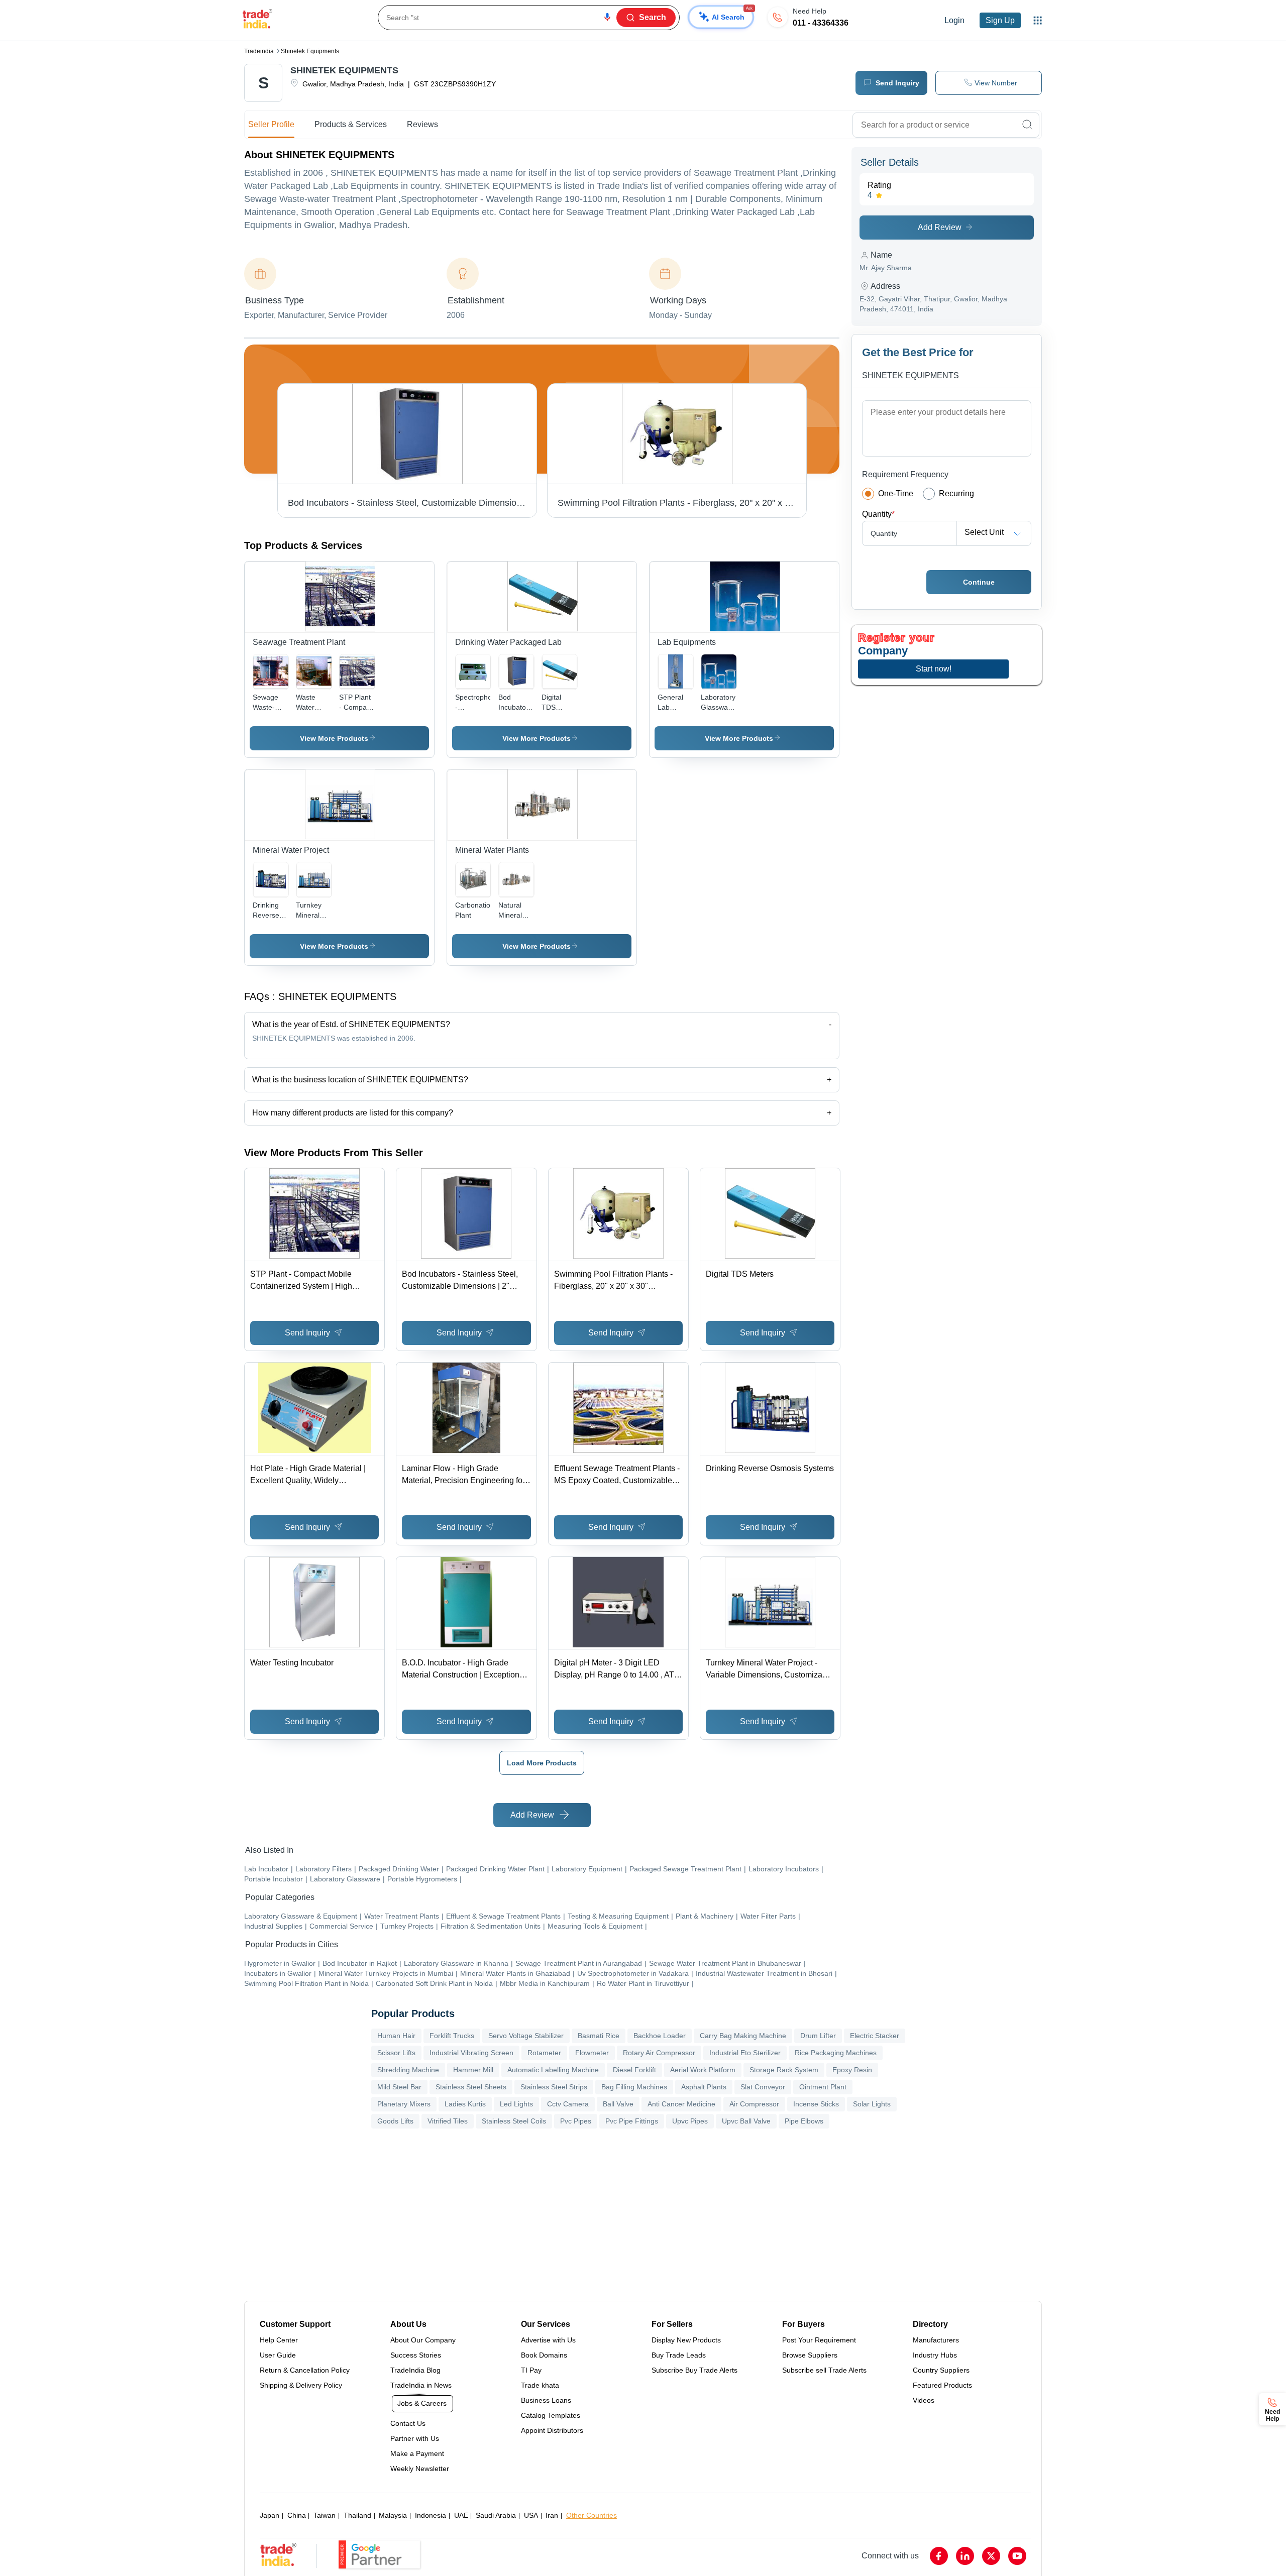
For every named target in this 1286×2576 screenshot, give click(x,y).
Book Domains (544, 2355)
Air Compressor (754, 2104)
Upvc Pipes (690, 2121)
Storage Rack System (784, 2070)
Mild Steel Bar (399, 2087)
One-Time (896, 493)
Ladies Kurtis (465, 2104)
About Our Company (423, 2340)
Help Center (279, 2340)
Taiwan (325, 2515)
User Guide (278, 2355)
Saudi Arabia (496, 2515)
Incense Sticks (816, 2104)
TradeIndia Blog (415, 2370)
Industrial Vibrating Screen (471, 2053)
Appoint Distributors (552, 2430)
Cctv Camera (568, 2104)
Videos (924, 2400)
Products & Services (351, 124)
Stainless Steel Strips (554, 2087)
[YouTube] (1017, 2556)
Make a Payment (417, 2453)
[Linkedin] (965, 2556)
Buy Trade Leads (679, 2355)
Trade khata (540, 2385)
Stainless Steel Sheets (471, 2087)
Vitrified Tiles (448, 2121)
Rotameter (544, 2053)
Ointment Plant (823, 2087)
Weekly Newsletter (420, 2469)
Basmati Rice (599, 2036)
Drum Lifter (818, 2036)
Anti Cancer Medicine (681, 2104)
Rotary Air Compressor (659, 2053)
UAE (461, 2515)
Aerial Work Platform (703, 2070)
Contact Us (408, 2423)
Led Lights (516, 2104)
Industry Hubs (935, 2355)
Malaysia (393, 2515)
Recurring (956, 493)
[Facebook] (939, 2556)
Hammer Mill (473, 2070)
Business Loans (546, 2400)
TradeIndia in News (421, 2385)
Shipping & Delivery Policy (301, 2385)
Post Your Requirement (819, 2340)
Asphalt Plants (704, 2087)
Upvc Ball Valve (746, 2121)
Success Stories (416, 2355)
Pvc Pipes (576, 2121)
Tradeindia (259, 51)
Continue (979, 582)
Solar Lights (872, 2104)
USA (531, 2515)
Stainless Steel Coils (514, 2121)
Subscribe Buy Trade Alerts (694, 2370)
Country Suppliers (941, 2370)
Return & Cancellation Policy (305, 2370)
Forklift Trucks (452, 2036)
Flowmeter (592, 2053)
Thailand (357, 2515)
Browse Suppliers (810, 2355)
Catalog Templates (551, 2415)
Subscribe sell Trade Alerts (824, 2370)
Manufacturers (936, 2340)
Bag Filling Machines (634, 2087)
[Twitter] (991, 2556)
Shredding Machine (408, 2070)
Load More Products (542, 1763)
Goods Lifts (395, 2121)
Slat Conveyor (763, 2087)
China (297, 2515)
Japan (270, 2515)
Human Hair (396, 2036)
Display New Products (686, 2340)
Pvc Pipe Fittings (632, 2121)
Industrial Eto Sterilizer (745, 2053)
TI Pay (531, 2370)
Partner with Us (415, 2438)
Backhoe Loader (660, 2036)
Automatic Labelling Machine (553, 2070)
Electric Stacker (875, 2036)
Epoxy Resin (852, 2070)
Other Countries (592, 2515)
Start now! (934, 669)
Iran (552, 2515)
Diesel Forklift (634, 2070)
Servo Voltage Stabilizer (526, 2036)
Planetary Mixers (404, 2104)
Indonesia (431, 2515)
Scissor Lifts (396, 2053)
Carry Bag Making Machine (743, 2036)
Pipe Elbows (804, 2121)
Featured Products (942, 2385)
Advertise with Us (548, 2340)
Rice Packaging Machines (836, 2053)
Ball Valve (618, 2104)
